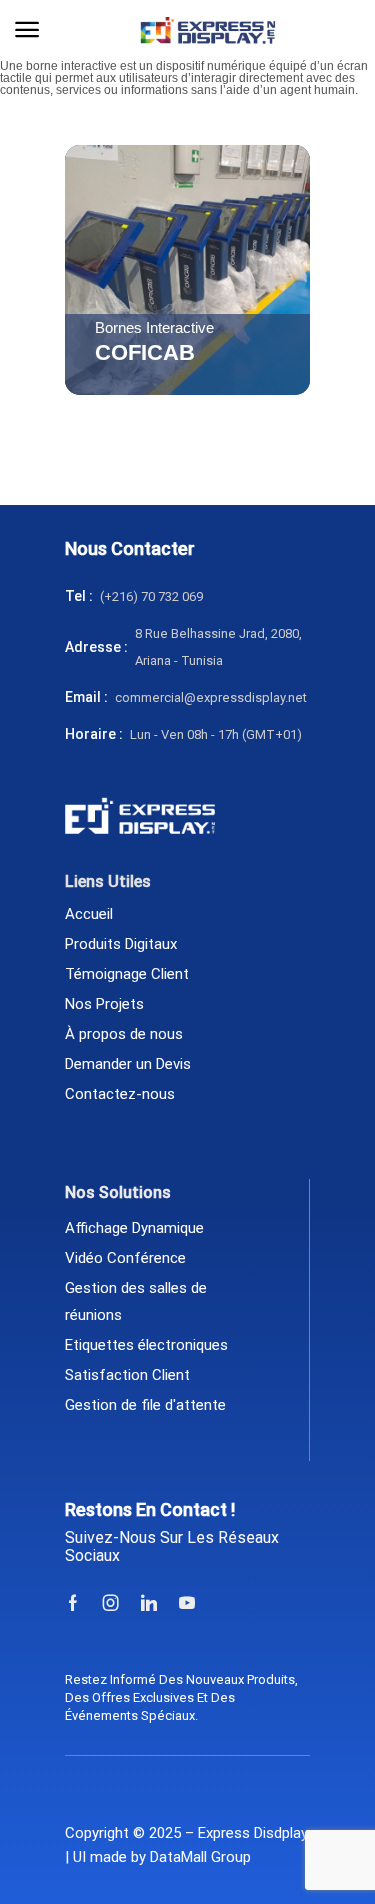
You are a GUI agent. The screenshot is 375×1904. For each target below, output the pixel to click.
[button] (27, 30)
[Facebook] (73, 1603)
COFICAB (145, 352)
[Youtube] (187, 1603)
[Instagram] (111, 1603)
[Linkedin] (149, 1603)
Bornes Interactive (154, 328)
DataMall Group (200, 1857)
